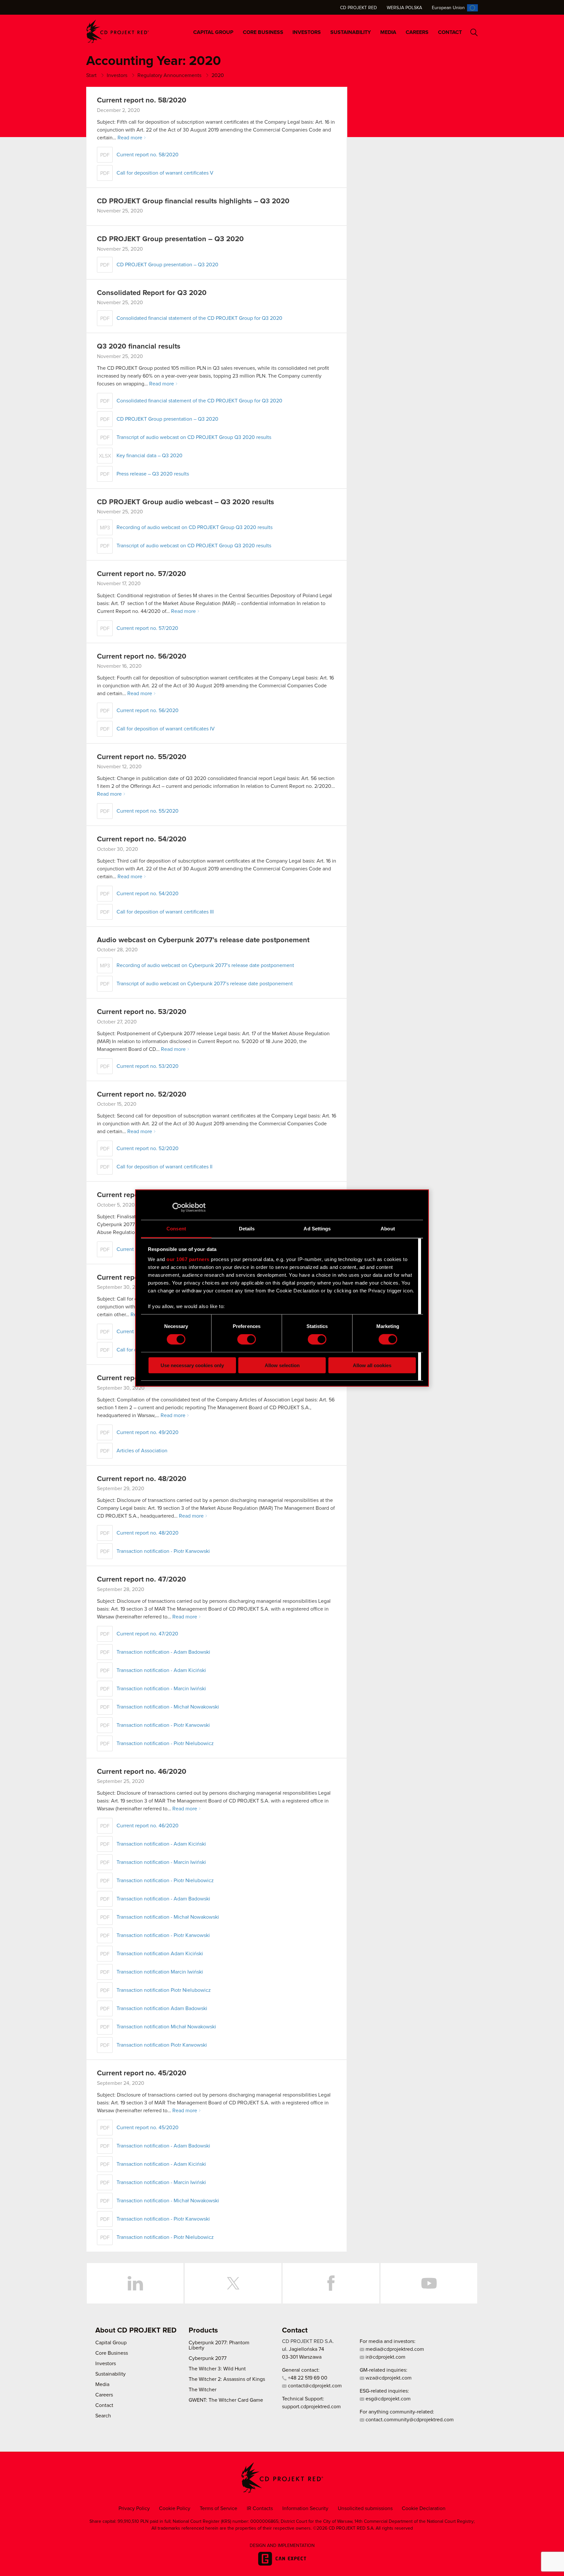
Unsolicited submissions (365, 2508)
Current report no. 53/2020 (142, 1012)
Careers (417, 32)
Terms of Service (219, 2508)
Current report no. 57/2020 (141, 574)
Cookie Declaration (424, 2508)
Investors (307, 32)
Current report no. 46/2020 (142, 1772)
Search (474, 32)
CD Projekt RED (359, 8)
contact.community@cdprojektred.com (409, 2420)
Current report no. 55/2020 (142, 757)
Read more (130, 138)
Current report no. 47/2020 (141, 1580)
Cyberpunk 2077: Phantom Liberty (219, 2345)
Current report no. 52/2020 (142, 1095)
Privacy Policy (134, 2508)
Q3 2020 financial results (139, 347)
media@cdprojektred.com (394, 2349)
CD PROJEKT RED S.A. (308, 2341)
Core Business (263, 32)
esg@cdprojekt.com (387, 2399)
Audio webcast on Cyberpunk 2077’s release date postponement (203, 940)
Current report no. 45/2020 (142, 2073)
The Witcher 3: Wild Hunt (217, 2369)
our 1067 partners (188, 1259)
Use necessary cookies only (192, 1365)
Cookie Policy (175, 2508)
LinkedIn (135, 2283)
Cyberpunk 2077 (208, 2358)
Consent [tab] (176, 1228)
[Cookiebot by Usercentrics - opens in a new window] (177, 1208)
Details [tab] (247, 1228)
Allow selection (282, 1365)
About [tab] (388, 1228)
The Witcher (203, 2390)
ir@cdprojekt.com (385, 2357)
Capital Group (213, 32)
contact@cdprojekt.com (314, 2386)
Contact (450, 32)
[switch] (247, 1339)
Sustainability (351, 32)
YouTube (429, 2283)
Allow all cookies (372, 1365)
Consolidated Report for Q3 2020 (152, 293)
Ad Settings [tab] (317, 1228)
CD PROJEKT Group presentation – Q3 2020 (170, 239)
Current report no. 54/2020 (142, 839)
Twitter (233, 2283)
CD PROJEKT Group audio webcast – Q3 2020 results (186, 502)
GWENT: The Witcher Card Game (226, 2400)
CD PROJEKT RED (117, 31)
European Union (448, 8)
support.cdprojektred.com (311, 2407)
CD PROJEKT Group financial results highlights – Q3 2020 (193, 201)
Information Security (305, 2508)
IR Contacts (260, 2508)
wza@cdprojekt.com (388, 2378)
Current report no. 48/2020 (142, 1479)
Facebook (331, 2283)
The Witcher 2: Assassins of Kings (227, 2379)
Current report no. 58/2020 (142, 101)
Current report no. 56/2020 (142, 657)
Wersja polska (404, 8)
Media (388, 32)
